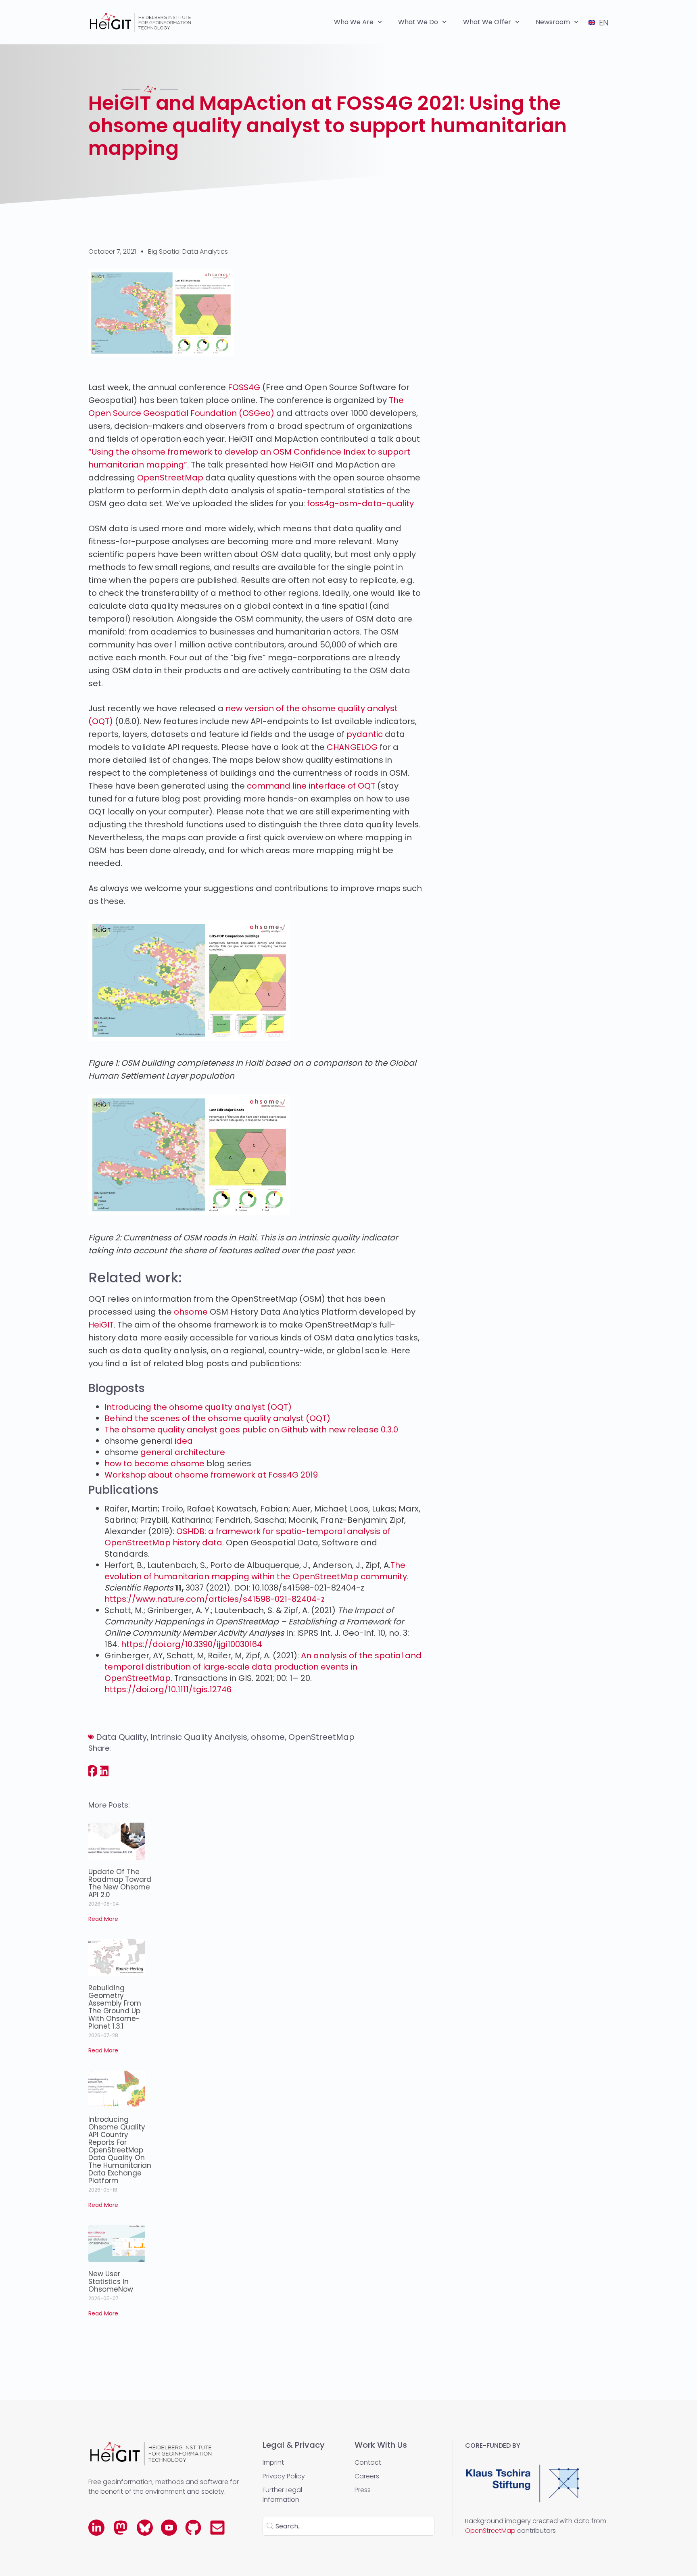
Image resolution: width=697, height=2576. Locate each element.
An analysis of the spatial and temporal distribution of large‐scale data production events (263, 1661)
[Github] (193, 2528)
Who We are (354, 22)
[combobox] (348, 2526)
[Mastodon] (121, 2528)
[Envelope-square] (217, 2528)
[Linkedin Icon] (96, 2528)
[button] (93, 1771)
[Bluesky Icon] (145, 2528)
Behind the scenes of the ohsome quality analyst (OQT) (217, 1418)
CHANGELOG (352, 747)
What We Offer (487, 22)
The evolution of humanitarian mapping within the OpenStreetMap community (256, 1571)
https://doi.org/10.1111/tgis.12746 (168, 1689)
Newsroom (553, 22)
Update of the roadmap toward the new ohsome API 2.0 (120, 1883)
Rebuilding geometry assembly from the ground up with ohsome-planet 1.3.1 (115, 2007)
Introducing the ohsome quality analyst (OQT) (198, 1407)
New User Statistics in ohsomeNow (111, 2282)
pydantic (365, 734)
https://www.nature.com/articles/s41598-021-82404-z (215, 1599)
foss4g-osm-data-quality (360, 503)
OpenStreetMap (170, 478)
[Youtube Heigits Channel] (169, 2528)
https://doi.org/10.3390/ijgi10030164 (192, 1644)
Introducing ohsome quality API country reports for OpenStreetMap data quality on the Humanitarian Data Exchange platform (120, 2150)
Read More (103, 1919)
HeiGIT (101, 1325)
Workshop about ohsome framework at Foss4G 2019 (211, 1475)
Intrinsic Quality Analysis (199, 1737)
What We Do (418, 22)
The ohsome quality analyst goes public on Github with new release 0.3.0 (251, 1430)
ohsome (268, 1737)
